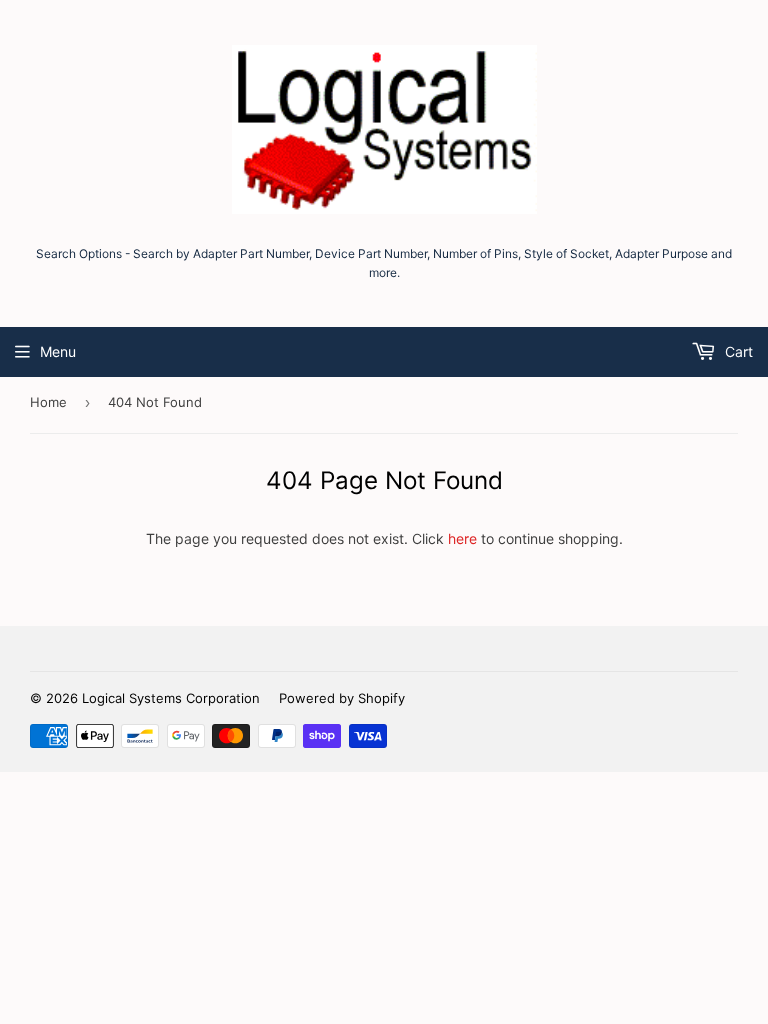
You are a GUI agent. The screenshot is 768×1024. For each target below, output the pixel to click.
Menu (58, 351)
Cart (737, 351)
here (462, 538)
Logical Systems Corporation (171, 698)
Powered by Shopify (342, 698)
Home (48, 402)
